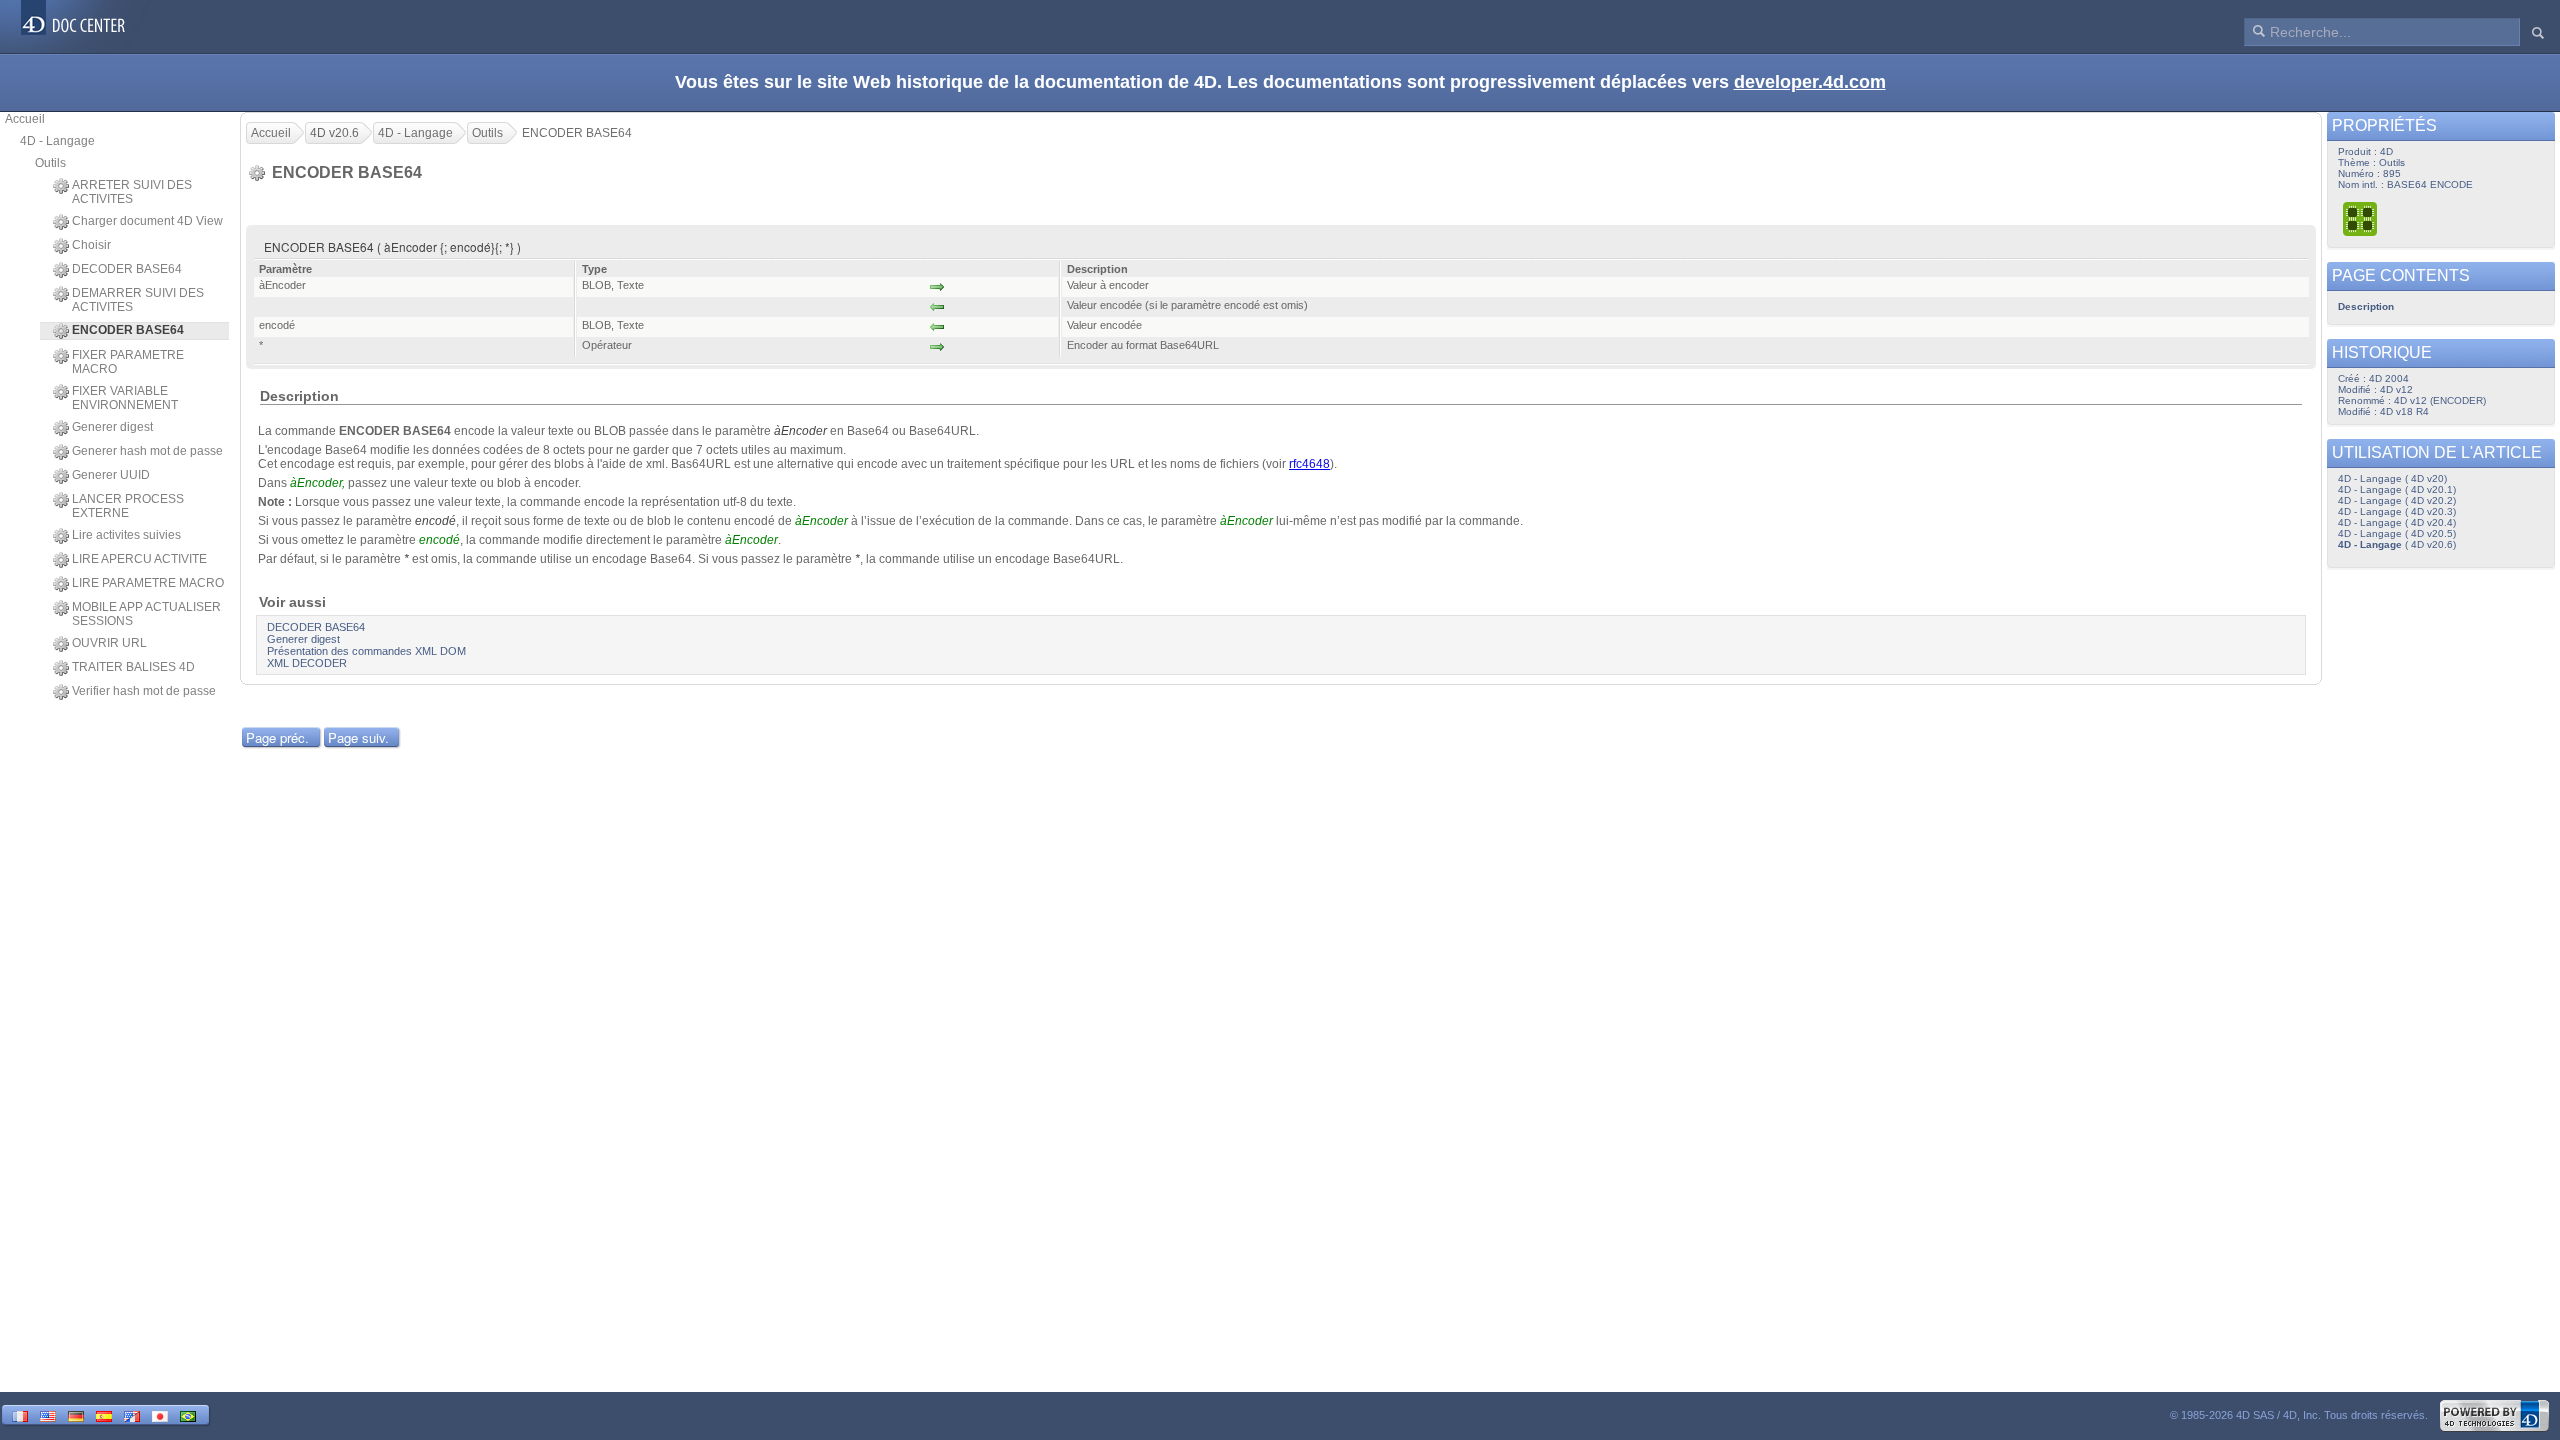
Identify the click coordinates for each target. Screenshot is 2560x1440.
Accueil (25, 119)
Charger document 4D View (147, 221)
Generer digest (112, 427)
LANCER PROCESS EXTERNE (128, 506)
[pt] (188, 1414)
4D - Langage (57, 141)
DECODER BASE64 (127, 269)
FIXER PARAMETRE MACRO (128, 362)
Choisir (91, 245)
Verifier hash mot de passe (144, 691)
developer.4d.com (1810, 82)
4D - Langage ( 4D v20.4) (2397, 522)
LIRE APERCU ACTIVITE (139, 559)
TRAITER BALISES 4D (133, 667)
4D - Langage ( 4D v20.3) (2397, 511)
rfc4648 (1309, 464)
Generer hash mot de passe (147, 451)
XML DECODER (307, 663)
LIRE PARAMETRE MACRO (148, 583)
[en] (48, 1414)
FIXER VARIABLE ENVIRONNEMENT (125, 398)
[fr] (20, 1414)
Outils (50, 163)
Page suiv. (358, 737)
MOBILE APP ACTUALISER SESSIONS (146, 614)
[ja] (160, 1414)
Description (2366, 306)
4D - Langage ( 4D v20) (2392, 478)
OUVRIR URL (109, 643)
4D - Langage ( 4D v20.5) (2397, 533)
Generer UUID (111, 475)
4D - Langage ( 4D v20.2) (2397, 500)
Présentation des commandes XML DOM (366, 651)
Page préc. (277, 737)
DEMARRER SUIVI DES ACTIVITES (138, 300)
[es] (104, 1414)
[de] (76, 1414)
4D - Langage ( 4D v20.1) (2397, 489)
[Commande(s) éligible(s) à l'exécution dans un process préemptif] (2361, 218)
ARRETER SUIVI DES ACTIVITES (132, 192)
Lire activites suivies (126, 535)
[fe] (132, 1414)
